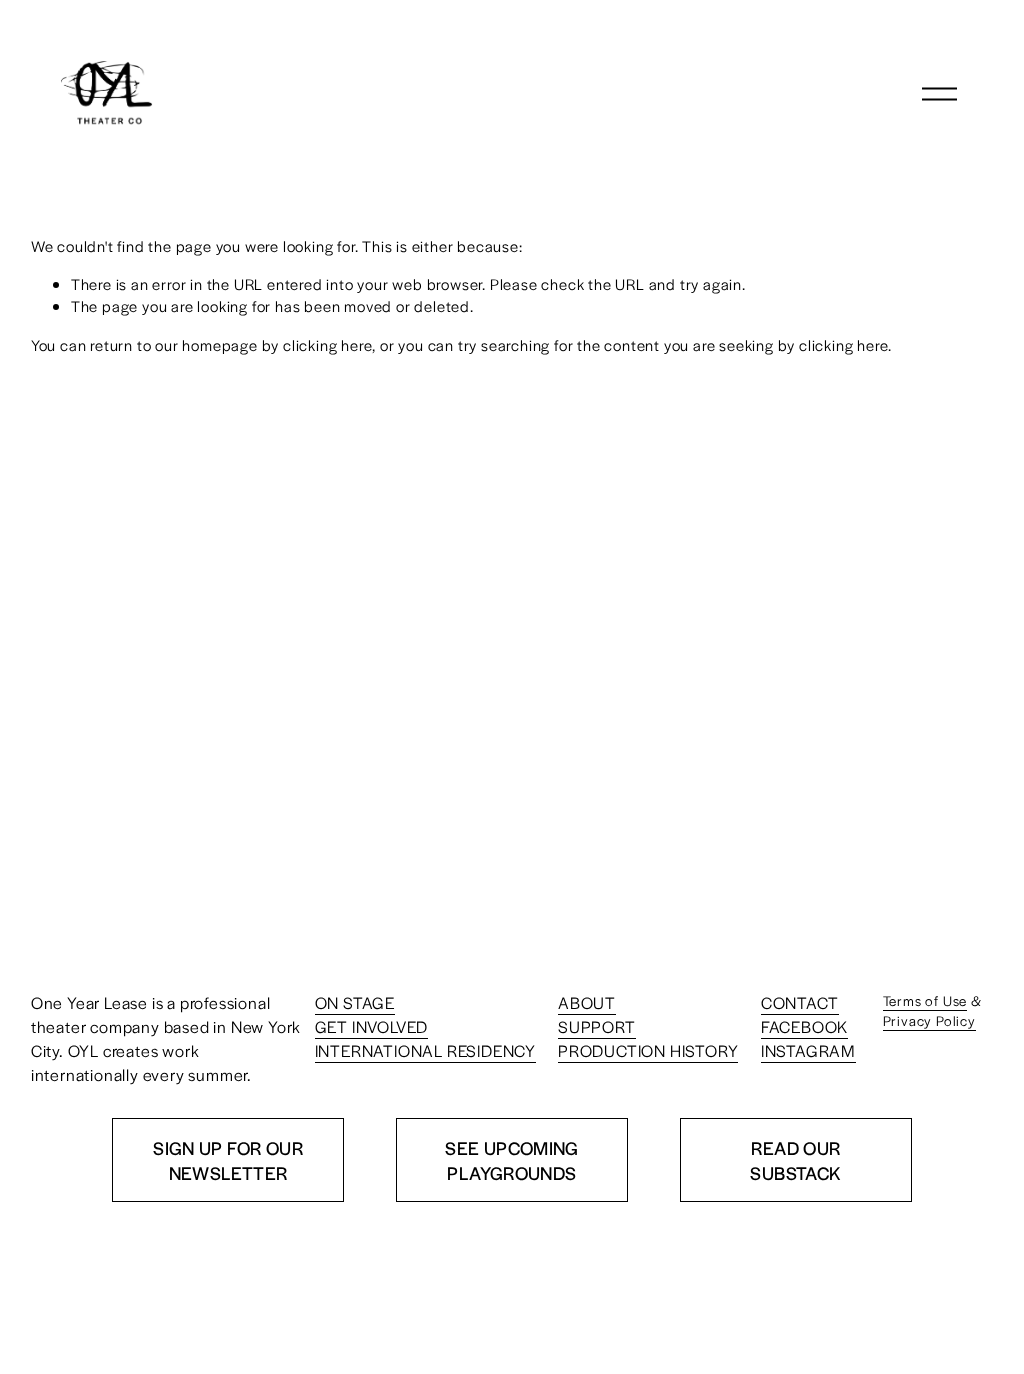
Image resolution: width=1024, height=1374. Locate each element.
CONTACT (800, 1002)
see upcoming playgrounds (512, 1160)
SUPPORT (597, 1026)
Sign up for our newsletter (228, 1160)
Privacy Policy (929, 1020)
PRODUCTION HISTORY (648, 1050)
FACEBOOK (804, 1026)
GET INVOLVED (372, 1026)
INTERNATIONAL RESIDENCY (425, 1050)
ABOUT (587, 1002)
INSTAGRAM (808, 1050)
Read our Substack (795, 1160)
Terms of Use (925, 1000)
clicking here (327, 344)
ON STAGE (355, 1002)
